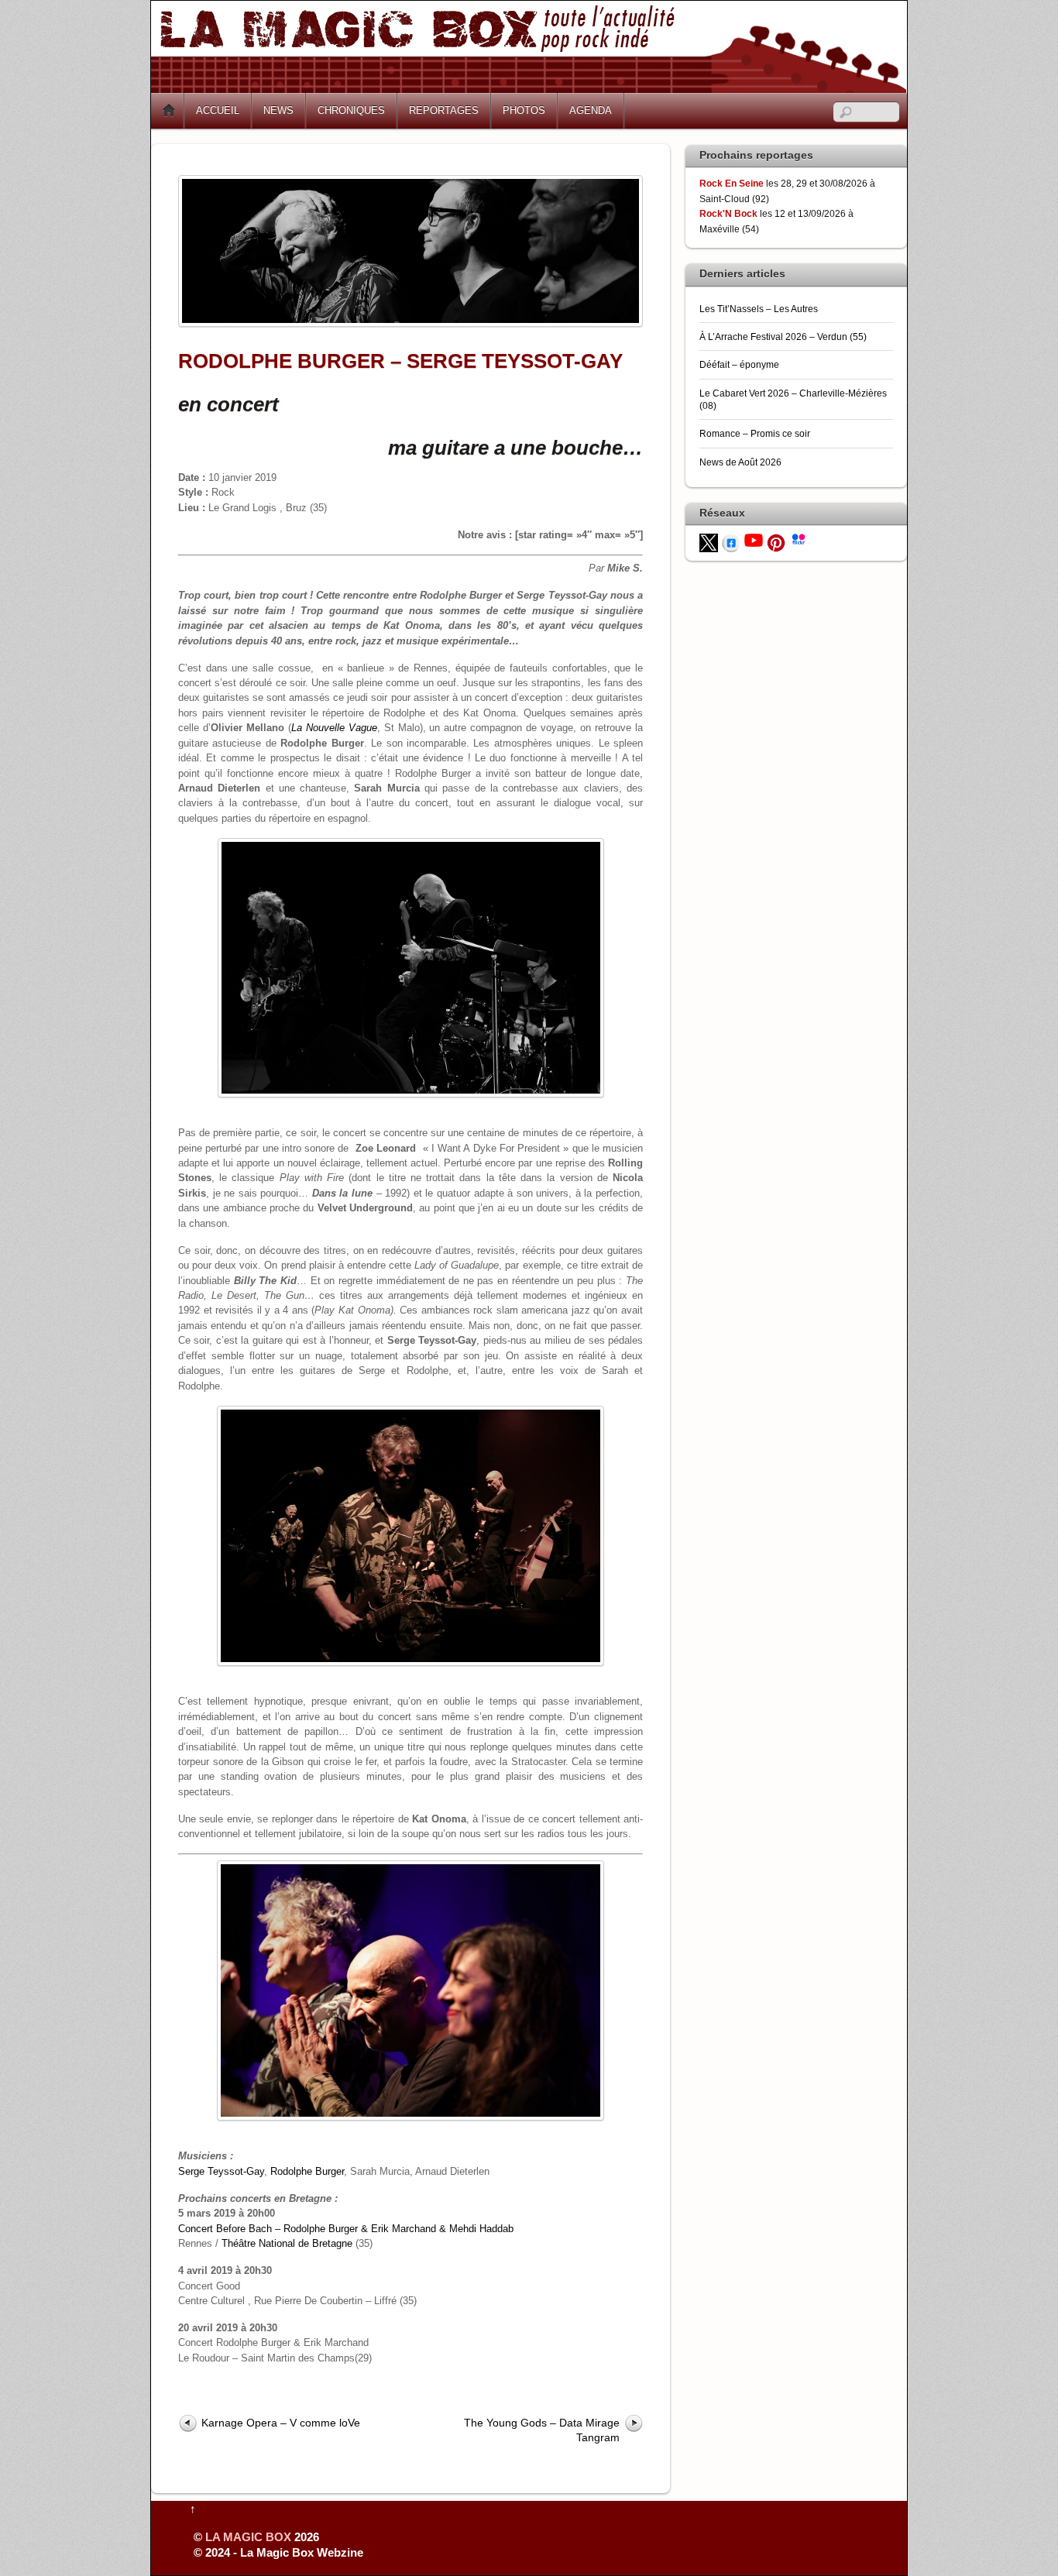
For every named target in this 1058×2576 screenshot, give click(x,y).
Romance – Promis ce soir (755, 433)
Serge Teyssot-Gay (221, 2171)
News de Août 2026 (740, 462)
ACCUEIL (218, 110)
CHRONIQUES (351, 110)
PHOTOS (524, 110)
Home (169, 111)
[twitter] (709, 542)
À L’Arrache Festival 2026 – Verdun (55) (783, 337)
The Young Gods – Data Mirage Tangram (542, 2430)
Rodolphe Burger (307, 2171)
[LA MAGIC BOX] (529, 87)
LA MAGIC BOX (248, 2537)
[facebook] (731, 542)
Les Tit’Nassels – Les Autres (759, 309)
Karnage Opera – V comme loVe (281, 2423)
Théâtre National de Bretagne (287, 2243)
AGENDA (591, 110)
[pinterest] (776, 542)
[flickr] (799, 538)
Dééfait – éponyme (739, 364)
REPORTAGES (444, 110)
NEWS (278, 110)
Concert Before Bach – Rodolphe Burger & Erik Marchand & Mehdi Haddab (346, 2229)
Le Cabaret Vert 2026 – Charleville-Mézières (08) (793, 399)
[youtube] (754, 539)
